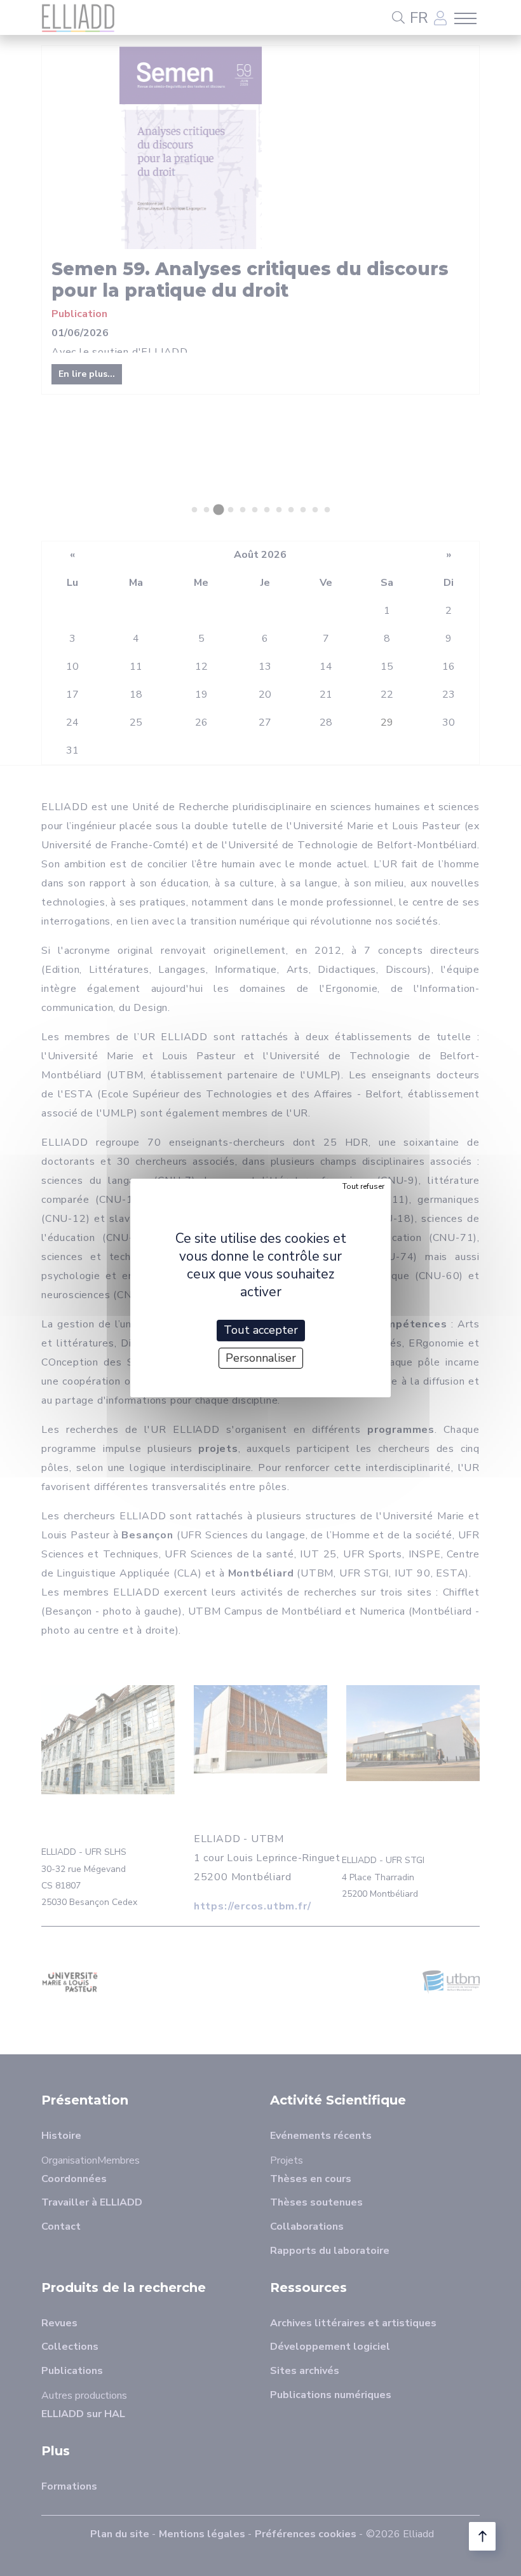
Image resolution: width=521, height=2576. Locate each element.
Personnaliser (261, 1358)
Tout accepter (261, 1330)
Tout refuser (363, 1186)
